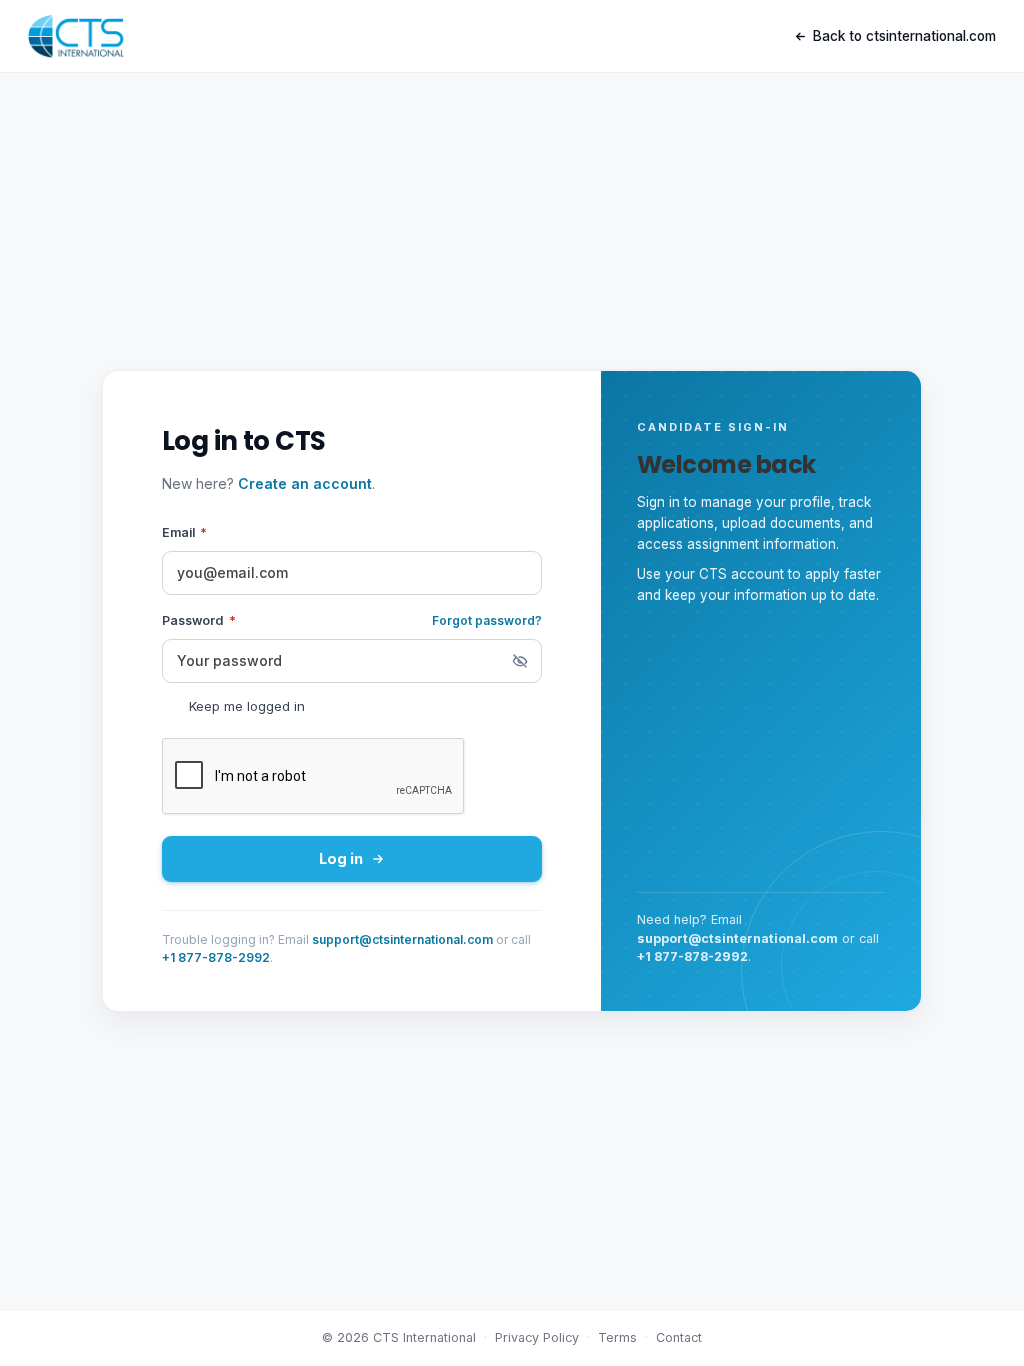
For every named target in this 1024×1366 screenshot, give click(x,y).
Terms (617, 1337)
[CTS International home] (76, 36)
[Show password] (520, 661)
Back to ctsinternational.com (904, 36)
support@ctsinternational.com (402, 939)
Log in (341, 858)
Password (199, 620)
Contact (679, 1337)
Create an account (305, 483)
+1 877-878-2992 (216, 957)
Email (184, 532)
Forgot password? (487, 620)
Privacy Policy (537, 1337)
